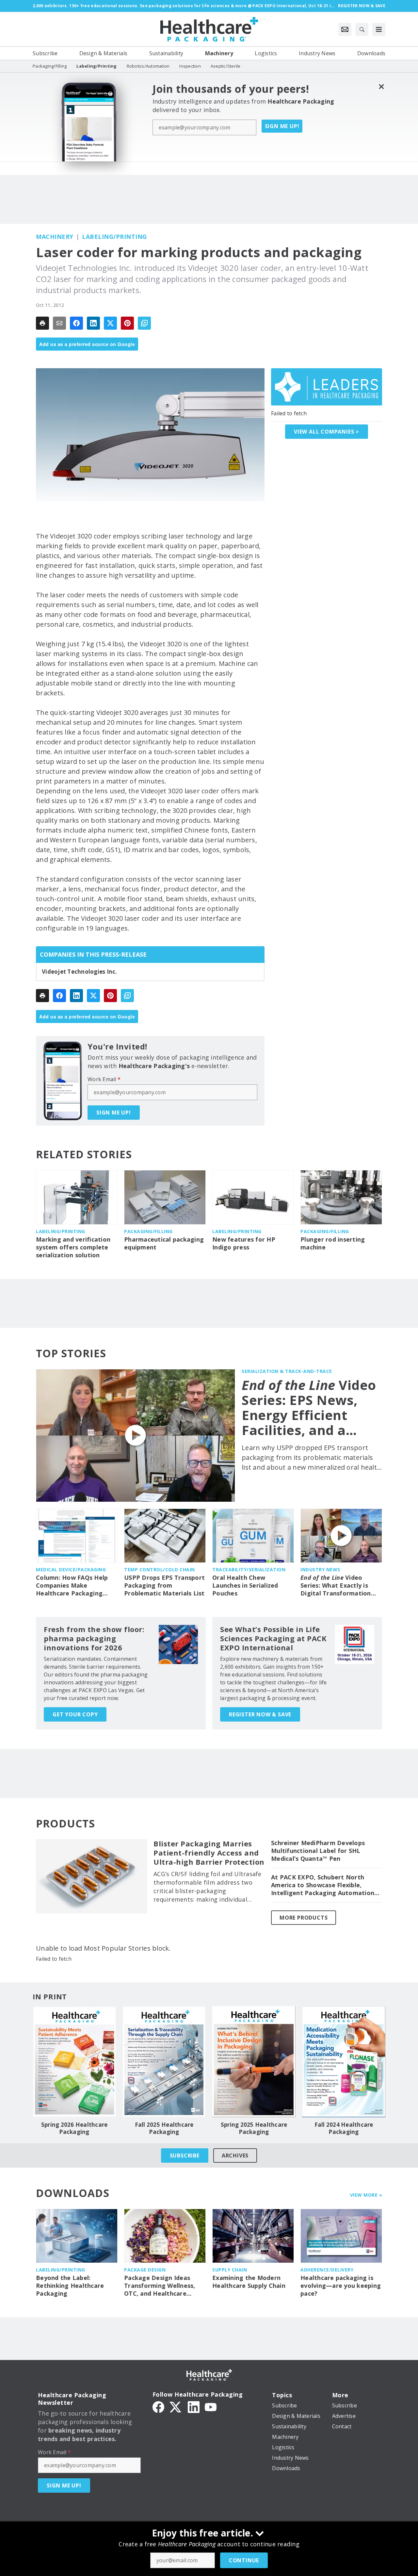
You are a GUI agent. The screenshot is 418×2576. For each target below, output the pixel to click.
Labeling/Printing (114, 237)
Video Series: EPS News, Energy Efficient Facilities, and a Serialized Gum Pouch (309, 1408)
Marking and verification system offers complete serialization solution (73, 1247)
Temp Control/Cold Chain (160, 1569)
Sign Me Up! (282, 126)
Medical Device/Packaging (71, 1569)
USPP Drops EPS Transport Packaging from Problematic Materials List (164, 1585)
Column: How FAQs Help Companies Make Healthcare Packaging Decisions (72, 1586)
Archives (235, 2155)
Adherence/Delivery (327, 2270)
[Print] (42, 323)
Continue (244, 2560)
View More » (366, 2195)
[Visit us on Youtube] (211, 2406)
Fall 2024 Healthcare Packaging (344, 2128)
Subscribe (185, 2155)
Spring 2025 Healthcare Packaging (254, 2128)
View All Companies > (327, 432)
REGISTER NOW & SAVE (260, 1714)
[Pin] (127, 323)
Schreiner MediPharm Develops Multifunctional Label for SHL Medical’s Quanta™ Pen (318, 1851)
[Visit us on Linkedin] (194, 2406)
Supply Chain (230, 2270)
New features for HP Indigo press (244, 1243)
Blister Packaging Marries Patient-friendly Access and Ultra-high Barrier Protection (209, 1853)
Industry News (320, 1569)
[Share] (76, 323)
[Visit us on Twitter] (176, 2406)
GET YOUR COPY (75, 1714)
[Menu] (379, 29)
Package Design (145, 2270)
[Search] (362, 29)
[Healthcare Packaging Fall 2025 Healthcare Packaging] (164, 2062)
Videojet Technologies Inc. (80, 972)
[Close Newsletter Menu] (381, 86)
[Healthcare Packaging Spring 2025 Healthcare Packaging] (254, 2062)
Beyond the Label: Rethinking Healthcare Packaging (70, 2286)
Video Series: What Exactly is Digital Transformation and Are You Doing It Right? (336, 1586)
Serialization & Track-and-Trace (287, 1371)
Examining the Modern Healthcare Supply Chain (249, 2282)
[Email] (59, 323)
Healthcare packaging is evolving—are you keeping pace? (341, 2286)
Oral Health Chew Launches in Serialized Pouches (245, 1585)
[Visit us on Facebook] (158, 2406)
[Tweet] (110, 323)
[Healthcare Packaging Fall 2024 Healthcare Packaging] (344, 2062)
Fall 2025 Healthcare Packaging (164, 2128)
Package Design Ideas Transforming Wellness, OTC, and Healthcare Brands (160, 2286)
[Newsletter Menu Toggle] (345, 29)
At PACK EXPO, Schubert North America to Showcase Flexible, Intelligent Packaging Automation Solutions (323, 1885)
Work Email (104, 1079)
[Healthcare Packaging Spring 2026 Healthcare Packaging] (74, 2062)
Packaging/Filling (148, 1231)
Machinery (55, 237)
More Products (304, 1918)
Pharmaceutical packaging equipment (164, 1243)
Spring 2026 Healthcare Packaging (74, 2128)
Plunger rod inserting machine (333, 1243)
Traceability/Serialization (249, 1569)
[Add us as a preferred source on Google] (144, 323)
